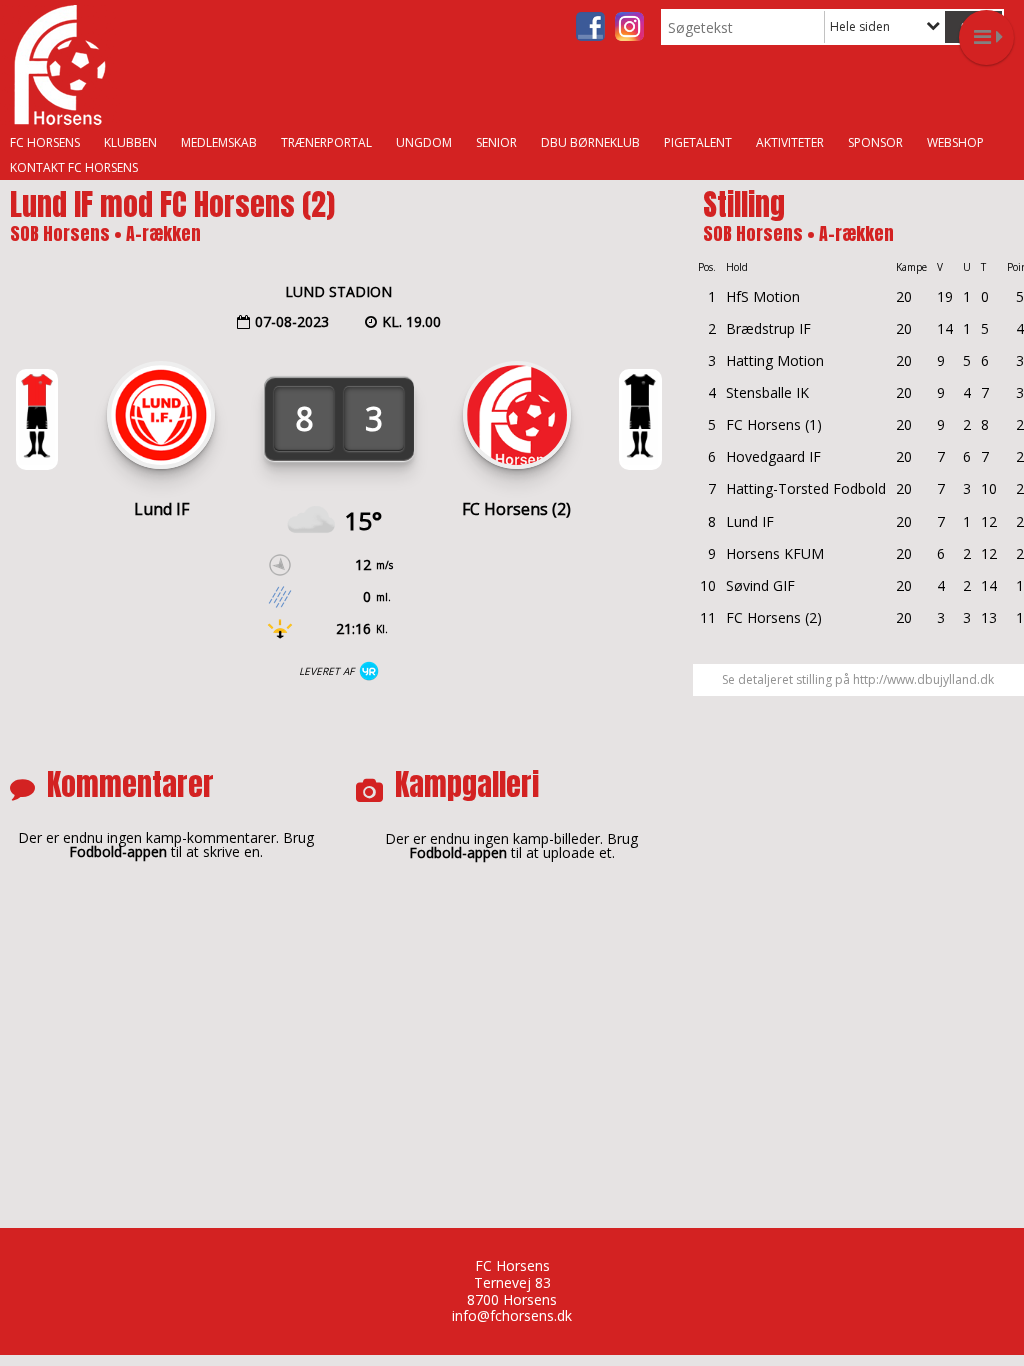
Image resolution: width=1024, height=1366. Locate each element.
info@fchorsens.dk (512, 1315)
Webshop (955, 142)
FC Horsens (45, 142)
